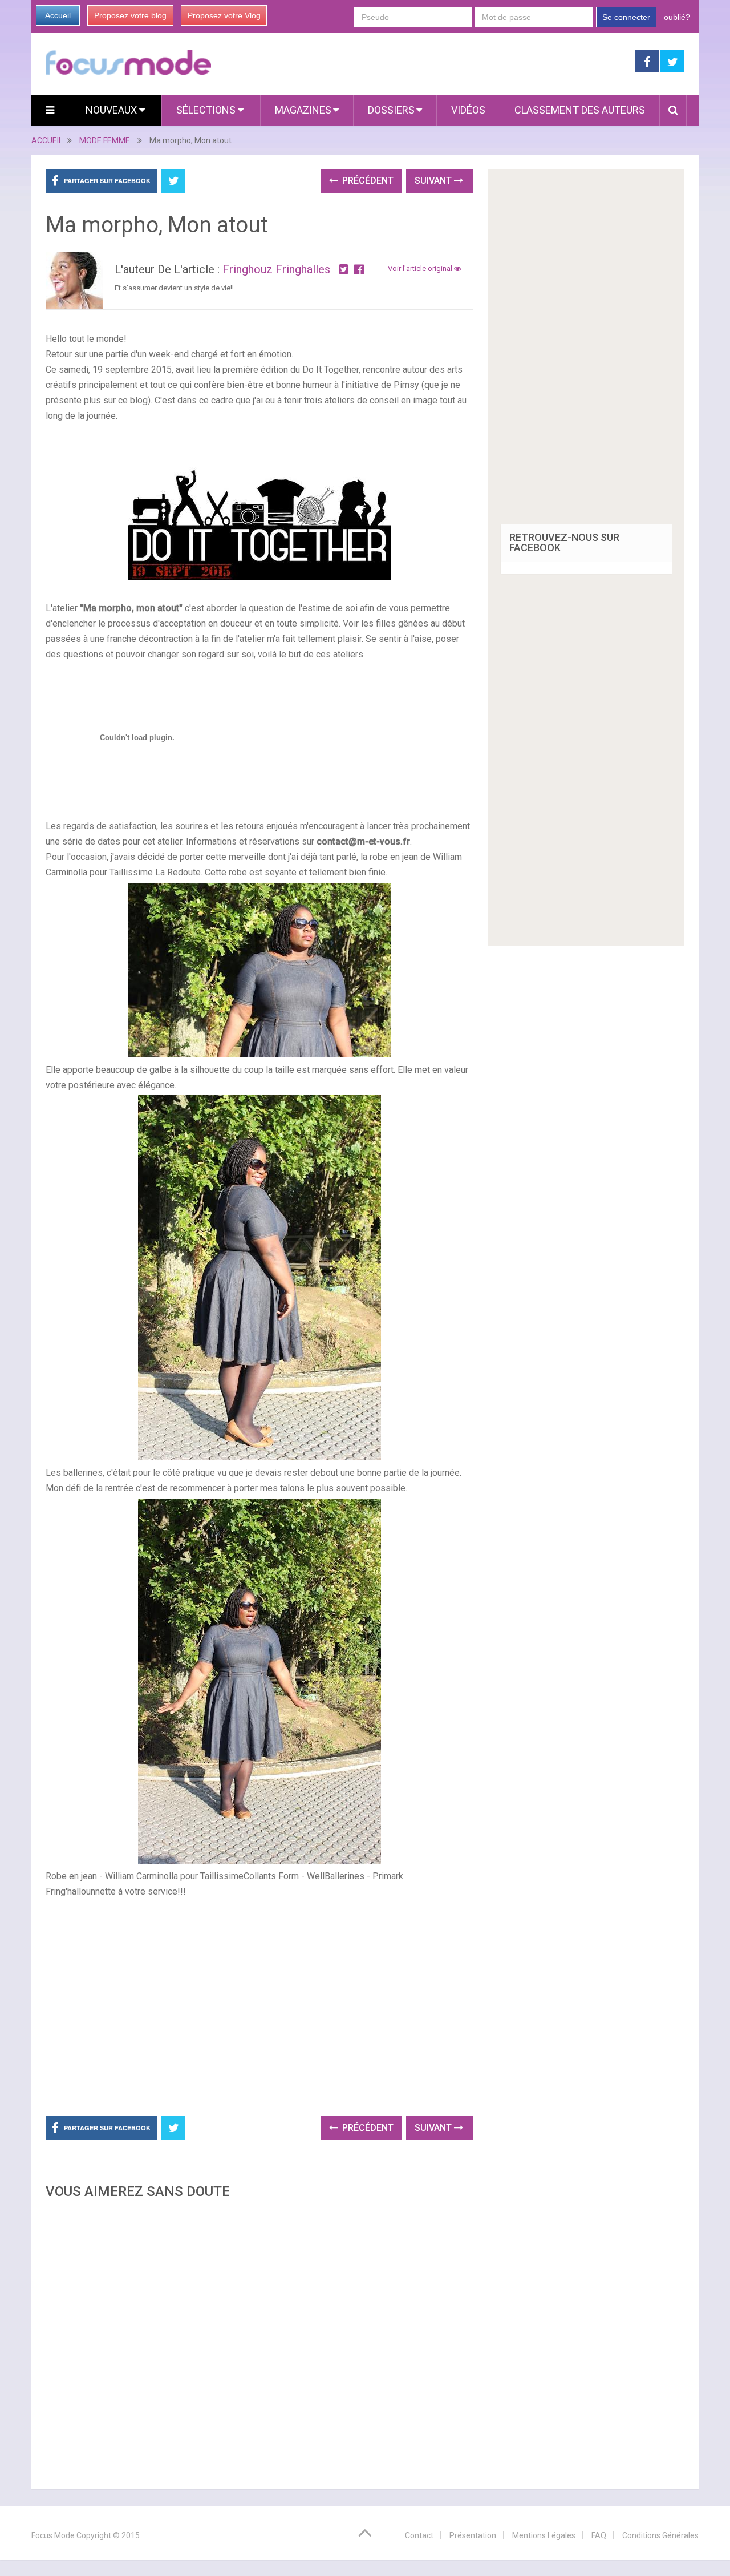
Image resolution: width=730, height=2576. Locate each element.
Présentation (473, 2535)
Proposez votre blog (130, 15)
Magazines (303, 110)
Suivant (434, 181)
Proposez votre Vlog (224, 15)
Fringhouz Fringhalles (276, 269)
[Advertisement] (259, 2341)
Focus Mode (53, 2535)
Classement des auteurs (580, 110)
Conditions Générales (660, 2535)
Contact (419, 2535)
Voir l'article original (421, 268)
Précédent (367, 181)
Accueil (58, 15)
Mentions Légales (544, 2535)
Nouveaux (112, 110)
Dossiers (391, 110)
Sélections (207, 110)
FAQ (599, 2535)
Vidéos (468, 110)
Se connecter (626, 17)
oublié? (677, 17)
